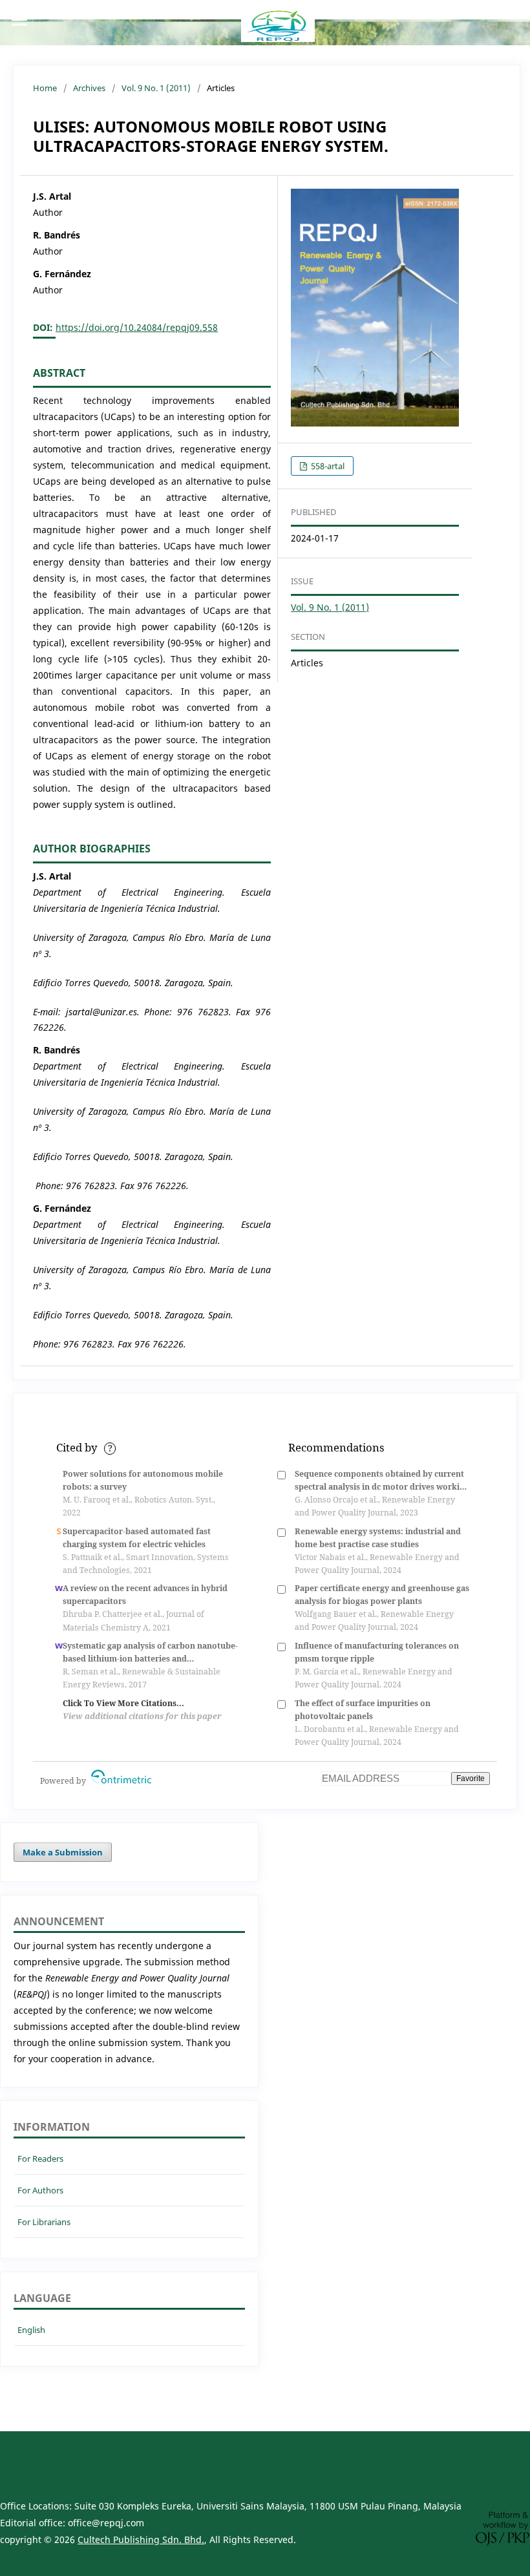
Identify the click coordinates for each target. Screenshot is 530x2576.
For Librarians (44, 2222)
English (31, 2330)
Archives (89, 88)
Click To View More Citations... (123, 1703)
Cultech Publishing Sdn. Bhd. (141, 2539)
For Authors (40, 2190)
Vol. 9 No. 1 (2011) (156, 88)
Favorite (471, 1779)
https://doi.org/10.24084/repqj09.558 (137, 327)
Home (45, 88)
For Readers (40, 2159)
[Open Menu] (19, 19)
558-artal (327, 466)
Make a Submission (63, 1852)
